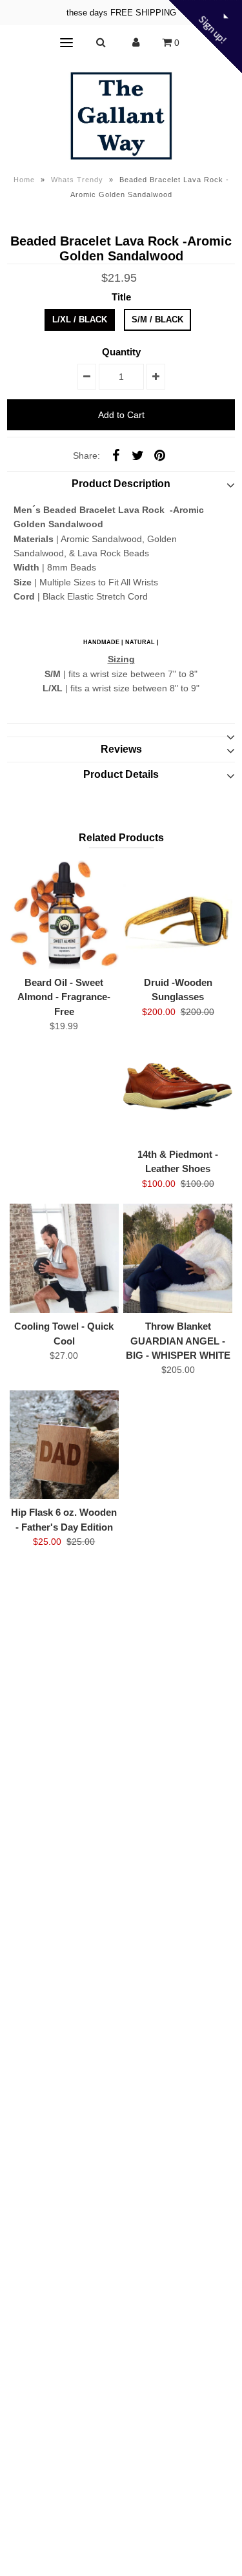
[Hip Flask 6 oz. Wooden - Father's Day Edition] (64, 1445)
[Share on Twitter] (137, 455)
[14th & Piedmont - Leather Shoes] (178, 1086)
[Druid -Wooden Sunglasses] (178, 915)
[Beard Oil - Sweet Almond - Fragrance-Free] (64, 915)
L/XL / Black (80, 319)
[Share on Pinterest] (159, 455)
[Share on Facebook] (116, 455)
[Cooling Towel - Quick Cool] (64, 1258)
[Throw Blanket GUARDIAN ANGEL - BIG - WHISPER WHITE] (178, 1258)
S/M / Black (157, 319)
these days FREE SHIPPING (121, 13)
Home (24, 180)
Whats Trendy (77, 180)
